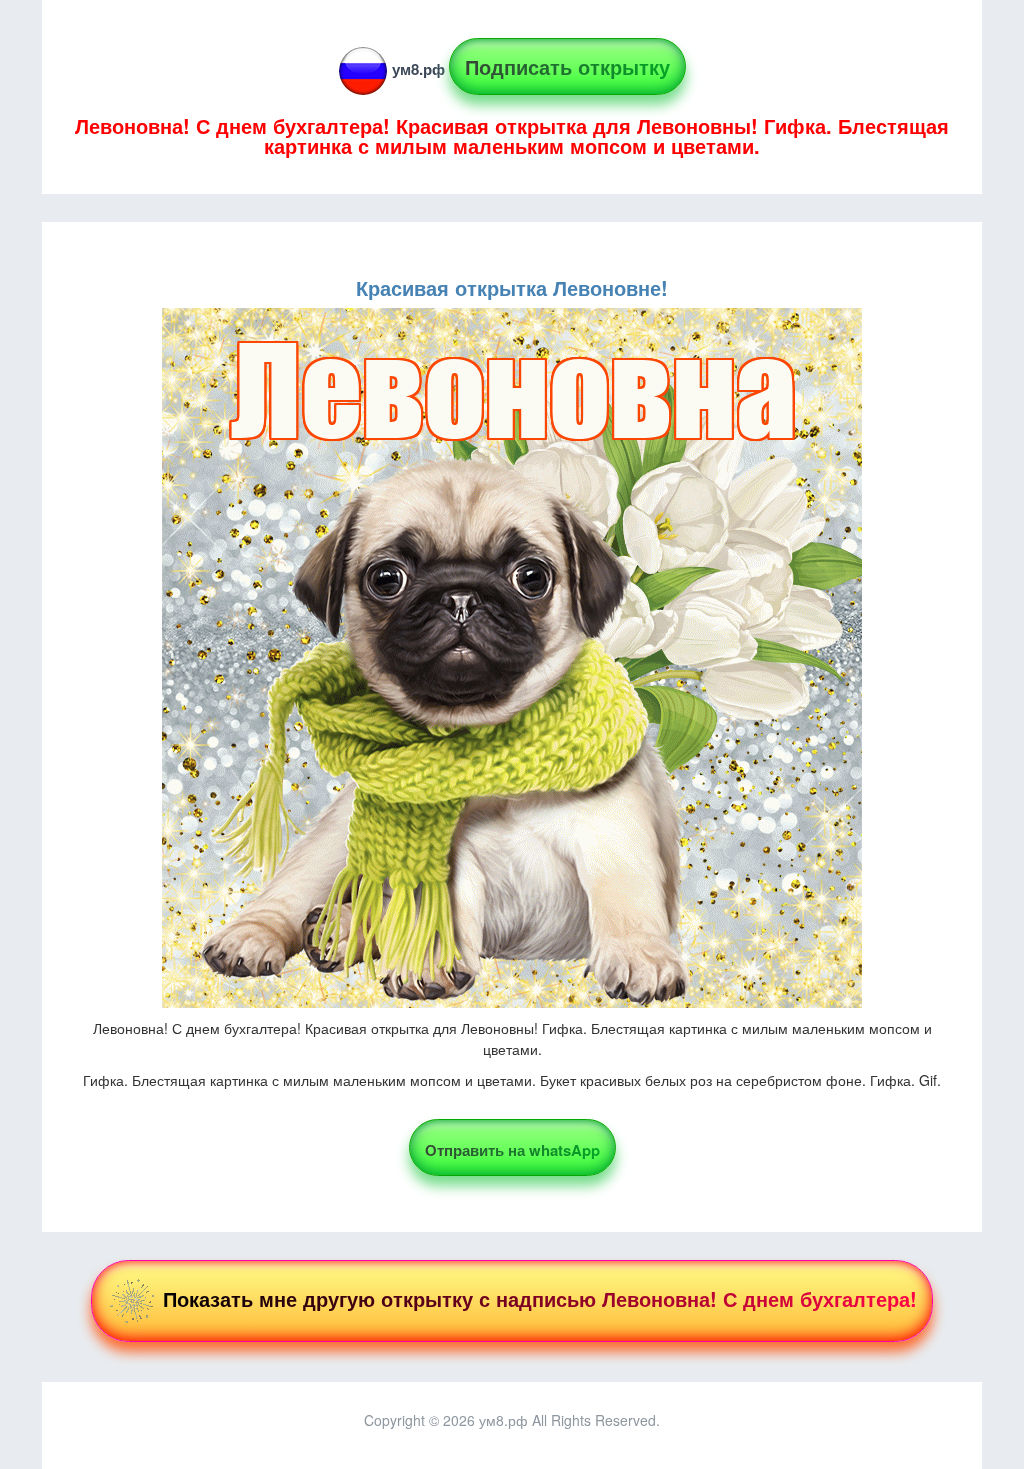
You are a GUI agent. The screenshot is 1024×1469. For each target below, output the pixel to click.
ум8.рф (418, 69)
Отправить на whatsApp (512, 1150)
